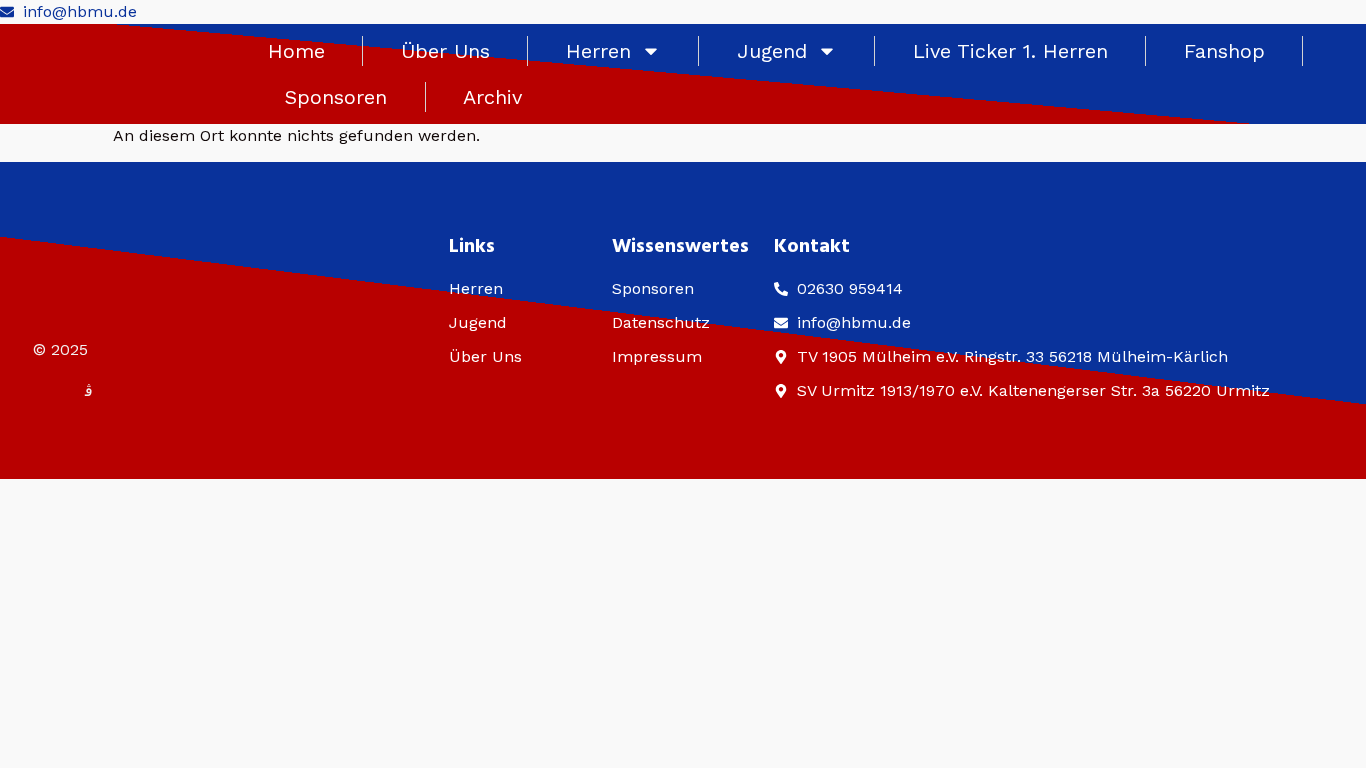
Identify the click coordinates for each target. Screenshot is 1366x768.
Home (296, 51)
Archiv (492, 97)
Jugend (772, 51)
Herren (598, 51)
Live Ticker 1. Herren (1010, 51)
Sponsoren (336, 97)
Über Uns (445, 51)
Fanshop (1224, 51)
